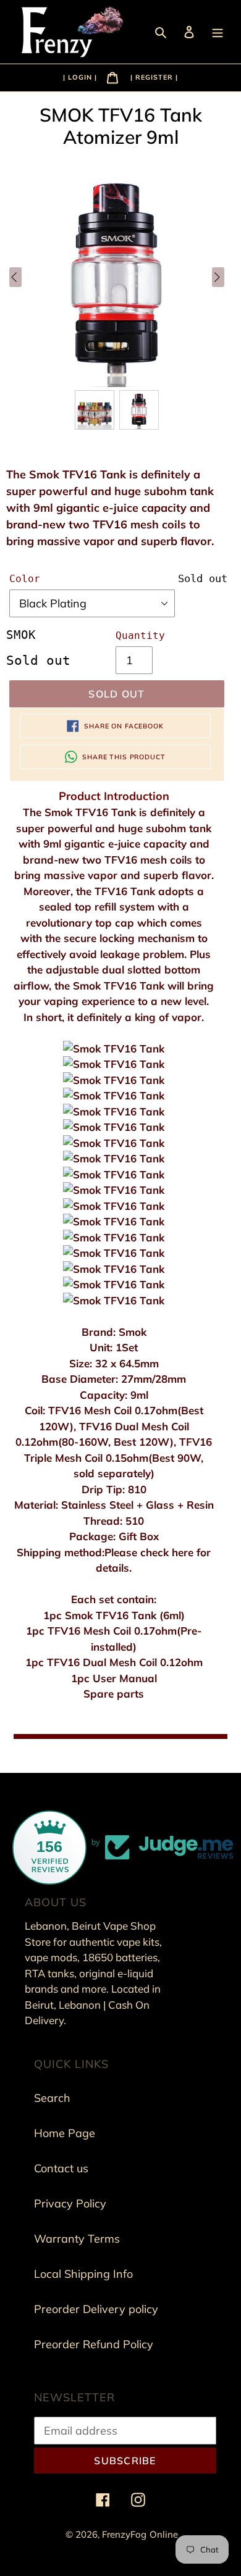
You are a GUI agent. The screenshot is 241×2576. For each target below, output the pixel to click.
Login (81, 77)
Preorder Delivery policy (96, 2309)
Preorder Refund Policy (94, 2344)
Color (25, 579)
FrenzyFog (124, 2534)
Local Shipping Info (83, 2274)
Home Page (65, 2133)
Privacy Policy (70, 2203)
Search (52, 2098)
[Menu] (219, 31)
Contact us (61, 2168)
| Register (152, 77)
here (184, 1552)
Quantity (140, 636)
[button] (95, 410)
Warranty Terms (77, 2239)
